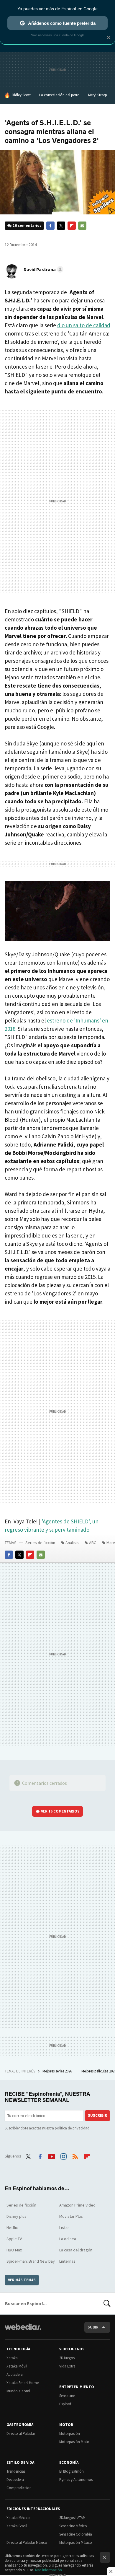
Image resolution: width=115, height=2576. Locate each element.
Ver (60, 1811)
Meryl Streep (98, 95)
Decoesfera (15, 2480)
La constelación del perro (59, 95)
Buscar (107, 2303)
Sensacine (67, 2396)
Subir (93, 2327)
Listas (64, 2227)
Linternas (67, 2261)
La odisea (68, 2239)
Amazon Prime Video (77, 2205)
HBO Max (14, 2250)
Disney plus (17, 2216)
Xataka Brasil (17, 2526)
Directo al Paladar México (27, 2542)
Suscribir (97, 2115)
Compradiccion (19, 2488)
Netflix (12, 2227)
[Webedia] (23, 2331)
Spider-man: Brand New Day (31, 2261)
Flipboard (72, 226)
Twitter (61, 226)
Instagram (63, 2155)
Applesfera (15, 2374)
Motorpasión (70, 2433)
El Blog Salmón (72, 2471)
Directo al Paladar (21, 2433)
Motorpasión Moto (74, 2442)
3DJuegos (67, 2358)
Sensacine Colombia (76, 2534)
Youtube (52, 2155)
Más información (49, 2570)
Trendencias (16, 2471)
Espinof (65, 2404)
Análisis (72, 1543)
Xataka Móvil (17, 2366)
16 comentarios (27, 225)
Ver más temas (22, 2280)
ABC (93, 1543)
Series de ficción (40, 1543)
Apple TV (14, 2239)
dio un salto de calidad (84, 325)
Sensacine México (73, 2526)
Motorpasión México (76, 2542)
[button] (43, 269)
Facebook (50, 226)
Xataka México (18, 2518)
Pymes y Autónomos (76, 2480)
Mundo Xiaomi (18, 2391)
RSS (75, 2155)
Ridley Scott (21, 95)
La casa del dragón (76, 2250)
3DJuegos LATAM (72, 2518)
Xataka (12, 2358)
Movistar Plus (71, 2216)
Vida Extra (67, 2366)
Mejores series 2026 (58, 2071)
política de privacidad (72, 2128)
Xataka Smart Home (23, 2383)
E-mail (82, 226)
